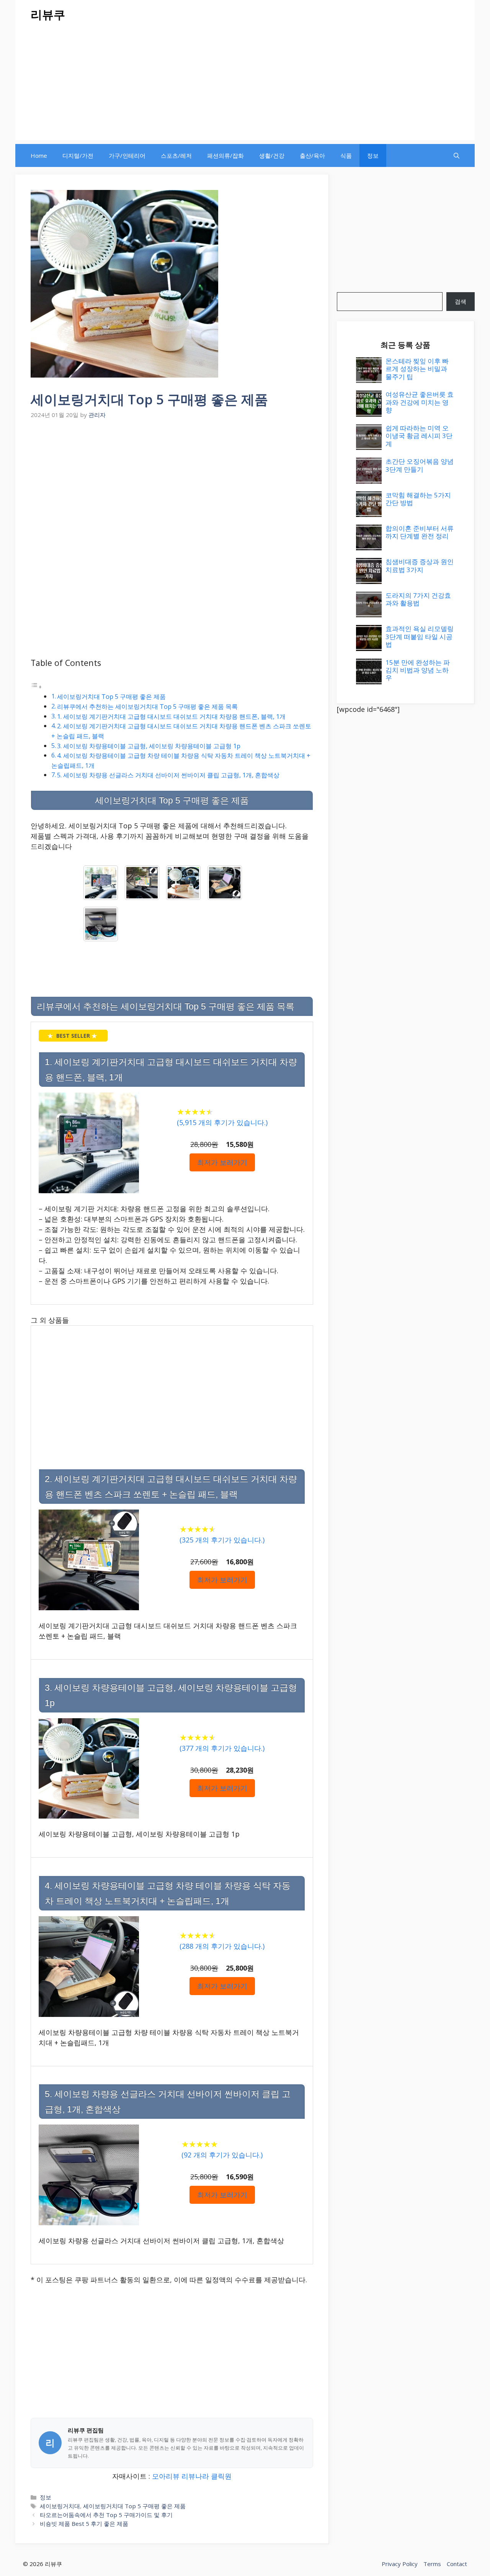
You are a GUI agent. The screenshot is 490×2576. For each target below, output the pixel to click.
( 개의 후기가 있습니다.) (222, 1122)
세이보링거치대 (60, 2506)
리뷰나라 (195, 2476)
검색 (461, 301)
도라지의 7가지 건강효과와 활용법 (418, 599)
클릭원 (221, 2476)
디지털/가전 (78, 155)
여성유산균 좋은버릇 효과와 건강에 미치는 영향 (420, 402)
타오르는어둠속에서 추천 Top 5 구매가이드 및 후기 (106, 2515)
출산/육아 (312, 155)
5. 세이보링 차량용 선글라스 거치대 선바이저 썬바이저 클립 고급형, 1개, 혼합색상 (168, 775)
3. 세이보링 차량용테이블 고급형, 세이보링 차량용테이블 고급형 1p (149, 746)
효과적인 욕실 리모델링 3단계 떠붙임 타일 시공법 (420, 636)
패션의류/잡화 (225, 155)
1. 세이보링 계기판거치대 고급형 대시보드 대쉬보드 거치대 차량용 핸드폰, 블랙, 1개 (171, 716)
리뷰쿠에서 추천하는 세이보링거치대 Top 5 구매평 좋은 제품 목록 (147, 707)
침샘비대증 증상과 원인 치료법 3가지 (420, 565)
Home (39, 155)
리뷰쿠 (48, 14)
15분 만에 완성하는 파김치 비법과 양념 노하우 (418, 670)
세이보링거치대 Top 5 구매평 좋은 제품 (111, 697)
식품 (346, 155)
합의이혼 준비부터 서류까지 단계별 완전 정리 (420, 532)
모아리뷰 (166, 2476)
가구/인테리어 (127, 155)
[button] (457, 155)
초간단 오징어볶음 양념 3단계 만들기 (420, 465)
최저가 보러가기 (222, 1162)
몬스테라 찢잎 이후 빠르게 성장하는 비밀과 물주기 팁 (417, 369)
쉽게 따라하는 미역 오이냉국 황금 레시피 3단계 (419, 436)
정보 (373, 155)
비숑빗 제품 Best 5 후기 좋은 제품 (84, 2524)
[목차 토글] (36, 686)
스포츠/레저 (176, 155)
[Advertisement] (245, 87)
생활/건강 (272, 155)
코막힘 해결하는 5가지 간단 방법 (418, 499)
